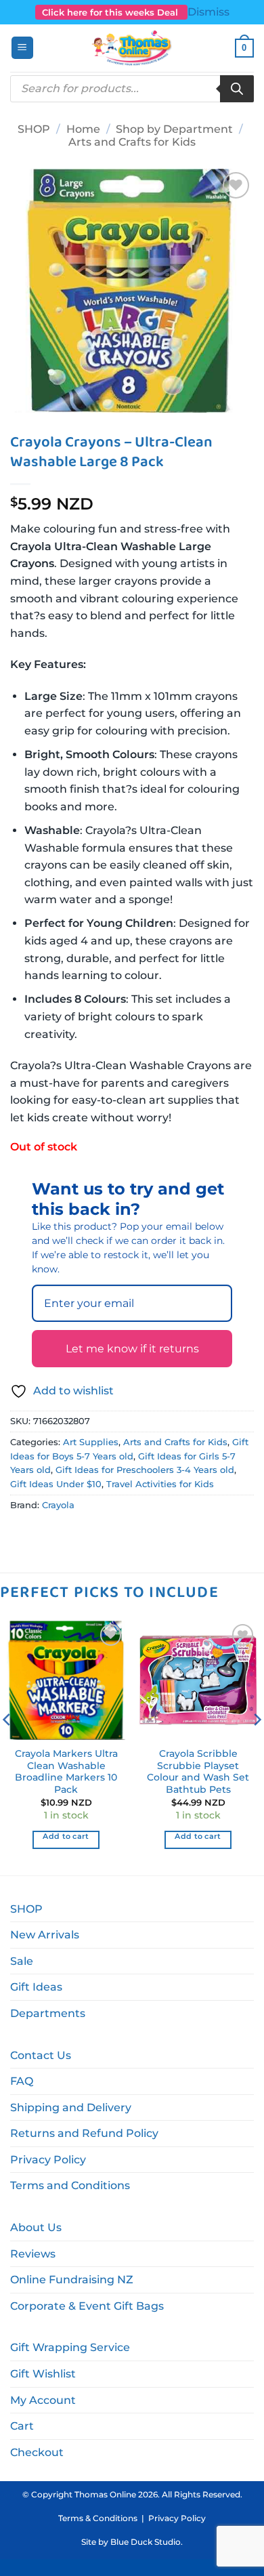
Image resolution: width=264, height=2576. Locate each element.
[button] (22, 48)
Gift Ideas (36, 1987)
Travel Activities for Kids (160, 1484)
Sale (22, 1961)
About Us (36, 2227)
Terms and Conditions (70, 2185)
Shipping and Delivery (71, 2107)
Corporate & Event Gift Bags (87, 2306)
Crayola (58, 1505)
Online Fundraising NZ (72, 2280)
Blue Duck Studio (146, 2542)
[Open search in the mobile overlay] (132, 89)
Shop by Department (174, 129)
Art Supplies (91, 1442)
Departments (48, 2013)
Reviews (33, 2254)
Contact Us (41, 2055)
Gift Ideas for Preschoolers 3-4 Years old (145, 1470)
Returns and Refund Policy (84, 2133)
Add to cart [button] (66, 1836)
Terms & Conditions (98, 2518)
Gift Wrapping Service (70, 2347)
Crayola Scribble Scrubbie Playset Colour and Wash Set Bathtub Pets (198, 1771)
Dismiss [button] (208, 12)
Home (83, 129)
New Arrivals (45, 1935)
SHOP (34, 129)
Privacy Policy (48, 2160)
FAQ (22, 2081)
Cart (22, 2426)
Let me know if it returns (132, 1349)
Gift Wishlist (43, 2374)
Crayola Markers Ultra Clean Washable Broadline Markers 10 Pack (66, 1771)
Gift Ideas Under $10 (56, 1484)
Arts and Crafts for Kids (132, 142)
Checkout (37, 2452)
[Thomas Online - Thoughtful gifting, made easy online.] (132, 48)
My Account (43, 2400)
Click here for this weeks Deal (111, 12)
